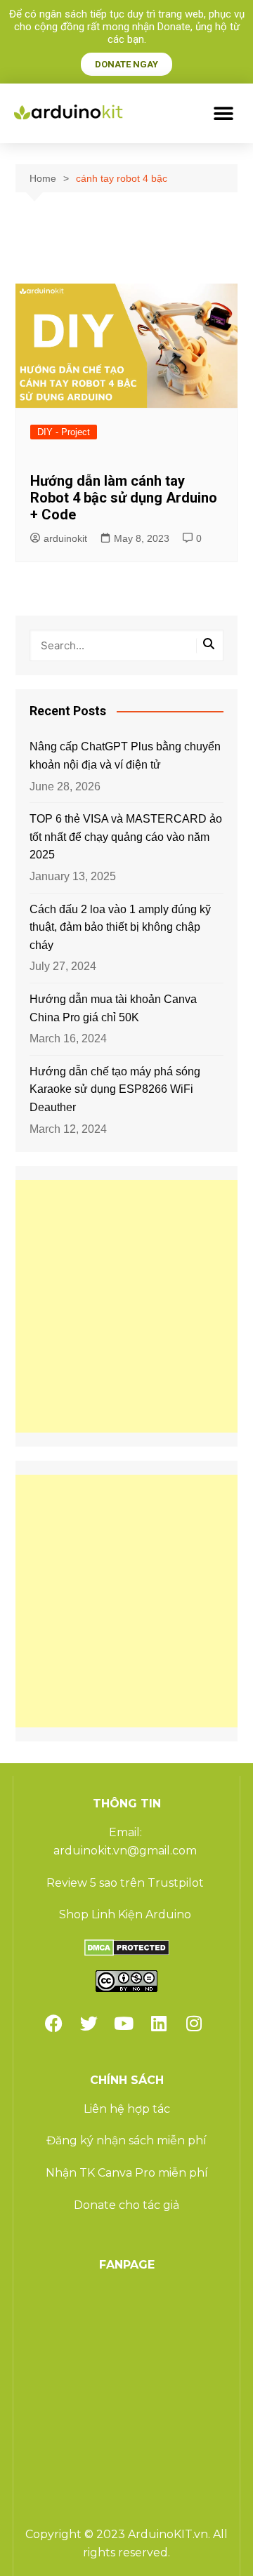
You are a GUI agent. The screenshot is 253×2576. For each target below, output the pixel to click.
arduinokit (65, 538)
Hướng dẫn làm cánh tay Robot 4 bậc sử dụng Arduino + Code (124, 498)
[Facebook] (53, 2024)
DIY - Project (64, 432)
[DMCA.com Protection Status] (127, 1947)
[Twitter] (89, 2024)
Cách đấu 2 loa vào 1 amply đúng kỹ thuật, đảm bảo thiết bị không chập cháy (120, 927)
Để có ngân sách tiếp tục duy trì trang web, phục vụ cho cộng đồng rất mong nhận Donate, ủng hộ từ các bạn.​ (127, 27)
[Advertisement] (126, 1306)
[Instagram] (194, 2024)
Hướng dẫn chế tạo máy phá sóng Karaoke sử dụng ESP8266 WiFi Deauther (115, 1089)
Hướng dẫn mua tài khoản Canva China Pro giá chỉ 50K (113, 1008)
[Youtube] (124, 2024)
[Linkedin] (159, 2024)
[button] (223, 113)
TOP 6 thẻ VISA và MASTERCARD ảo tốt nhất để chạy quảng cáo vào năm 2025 (126, 837)
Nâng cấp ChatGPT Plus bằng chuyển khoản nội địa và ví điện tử (125, 756)
